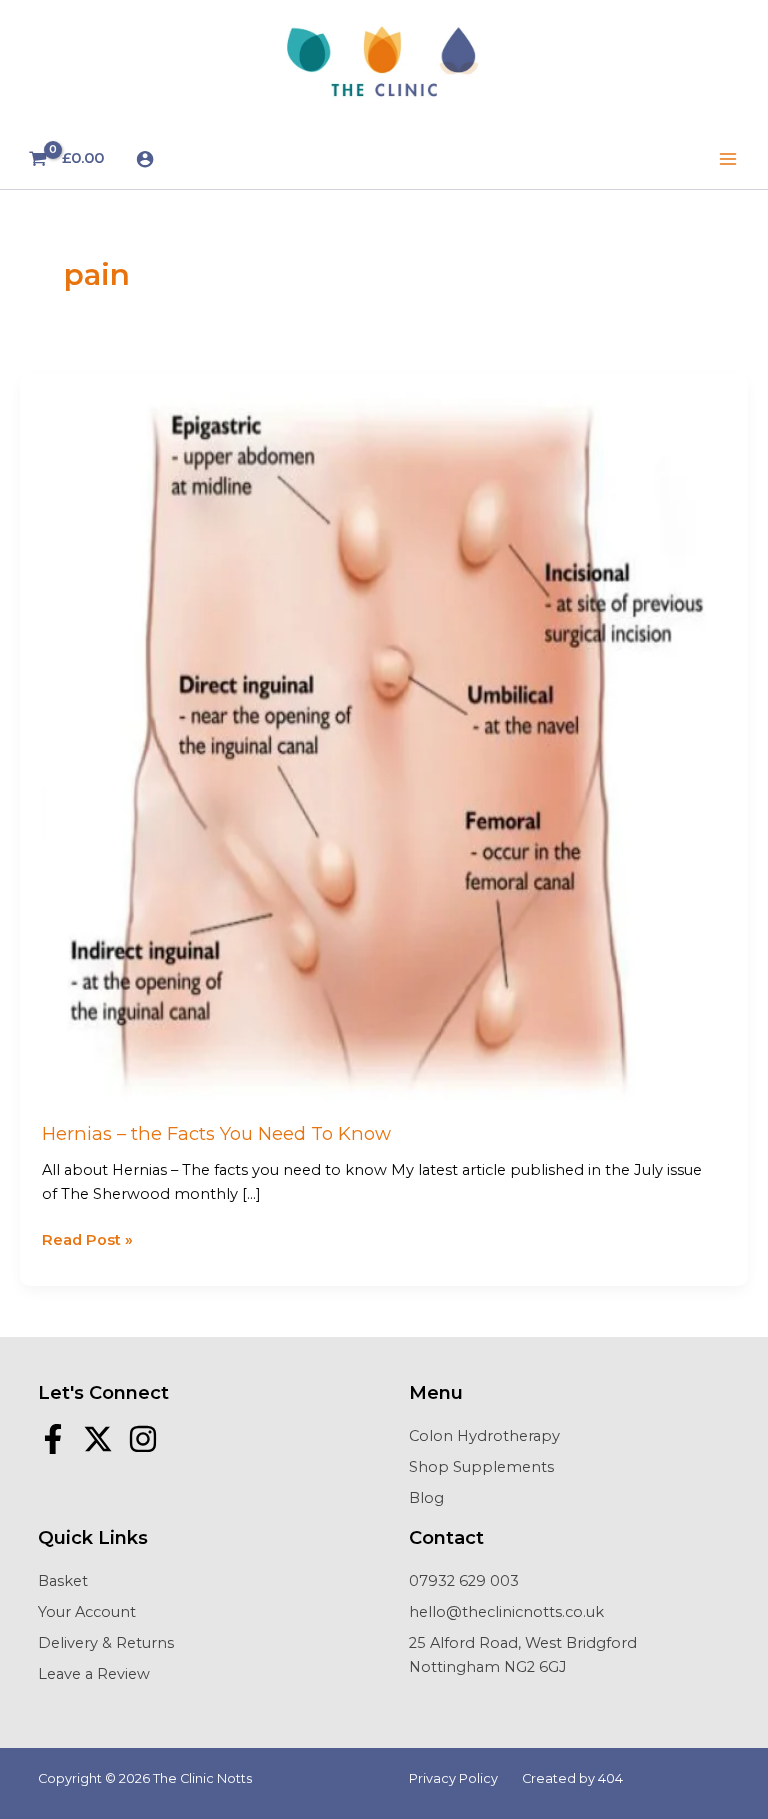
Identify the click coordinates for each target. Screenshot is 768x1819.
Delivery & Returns (106, 1643)
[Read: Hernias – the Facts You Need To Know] (384, 736)
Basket (63, 1581)
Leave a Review (94, 1674)
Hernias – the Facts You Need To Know (216, 1133)
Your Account (87, 1612)
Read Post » (87, 1241)
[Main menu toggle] (728, 159)
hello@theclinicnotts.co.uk (506, 1612)
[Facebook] (53, 1439)
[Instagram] (143, 1439)
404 (610, 1778)
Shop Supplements (481, 1467)
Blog (426, 1498)
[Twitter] (98, 1439)
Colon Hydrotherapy (484, 1436)
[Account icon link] (145, 159)
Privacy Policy (453, 1778)
